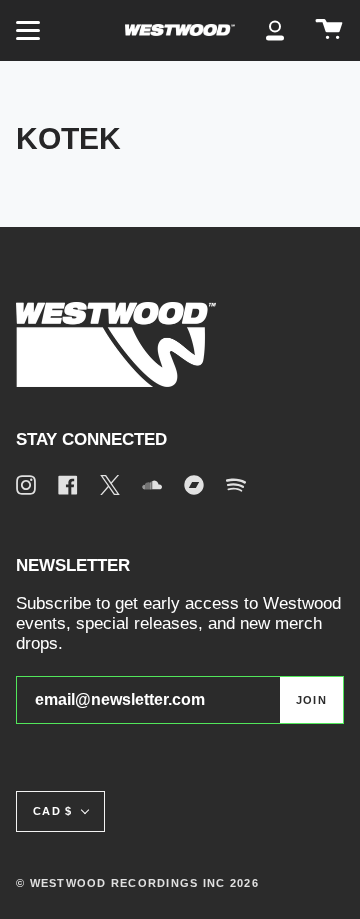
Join (311, 700)
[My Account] (275, 30)
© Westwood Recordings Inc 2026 (137, 883)
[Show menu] (31, 30)
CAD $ (52, 811)
